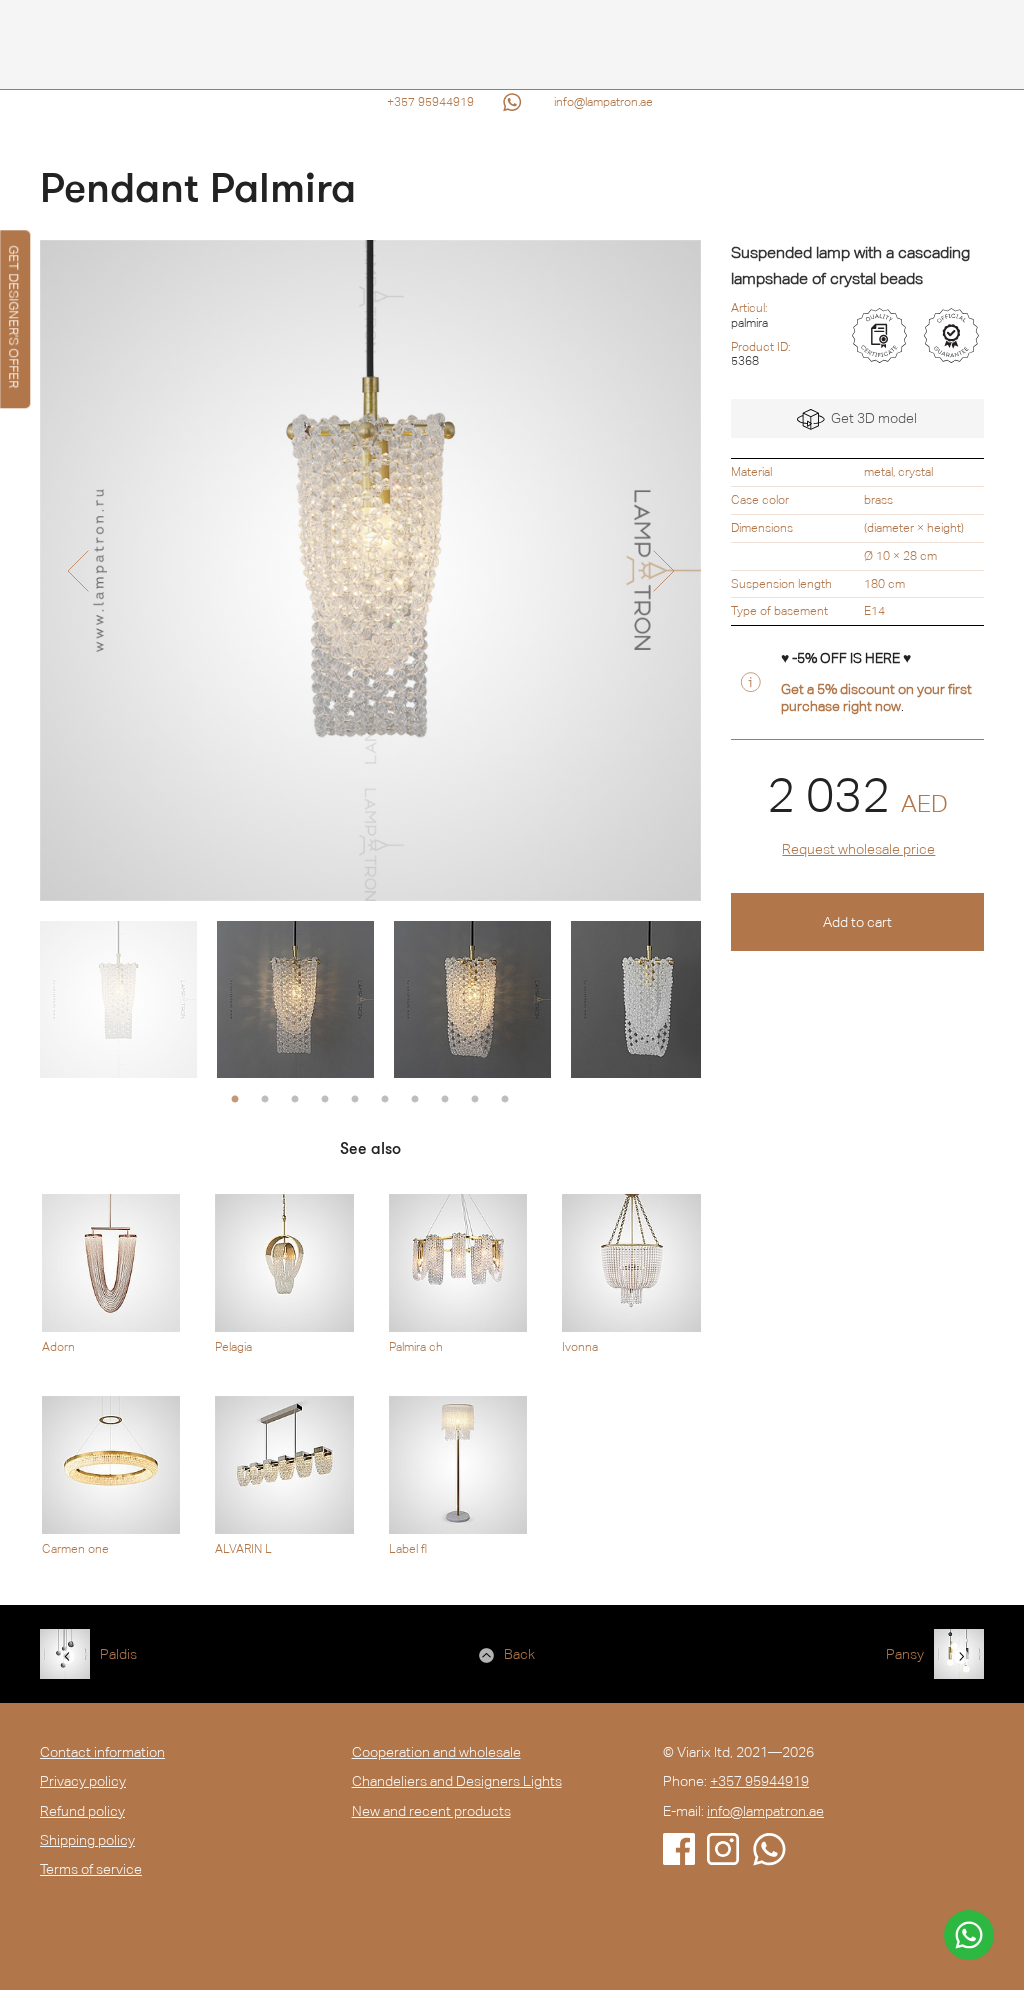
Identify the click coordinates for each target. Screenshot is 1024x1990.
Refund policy (82, 1811)
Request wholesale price (858, 849)
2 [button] (265, 1100)
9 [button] (475, 1100)
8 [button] (445, 1100)
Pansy (905, 1654)
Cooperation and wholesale (436, 1752)
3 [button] (295, 1100)
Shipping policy (87, 1840)
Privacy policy (83, 1781)
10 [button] (505, 1100)
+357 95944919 (430, 102)
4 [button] (325, 1100)
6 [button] (385, 1100)
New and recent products (431, 1811)
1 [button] (235, 1100)
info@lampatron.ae (603, 102)
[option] (370, 570)
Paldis (118, 1654)
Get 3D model (871, 418)
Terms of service (91, 1869)
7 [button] (415, 1100)
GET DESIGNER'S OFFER (13, 316)
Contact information (102, 1752)
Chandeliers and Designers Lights (457, 1781)
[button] (77, 571)
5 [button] (355, 1100)
